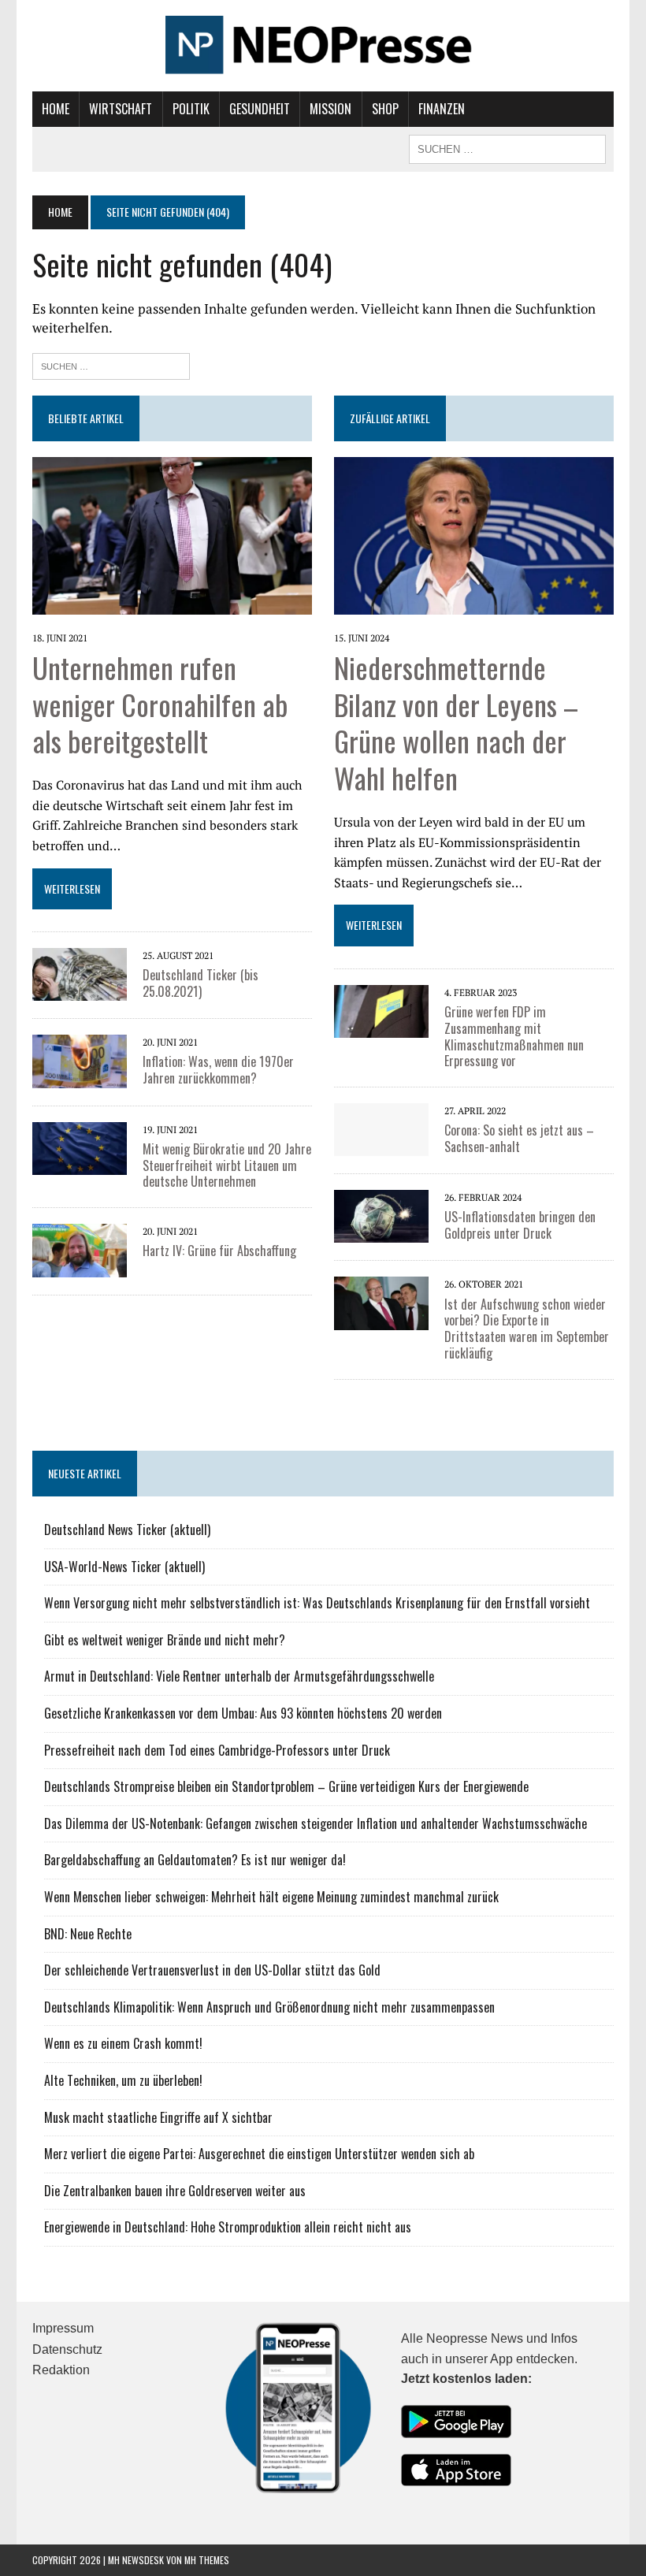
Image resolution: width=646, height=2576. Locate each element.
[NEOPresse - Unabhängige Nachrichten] (323, 46)
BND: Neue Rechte (88, 1934)
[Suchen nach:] (111, 364)
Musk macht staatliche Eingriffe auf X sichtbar (158, 2117)
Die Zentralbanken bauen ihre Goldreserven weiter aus (175, 2191)
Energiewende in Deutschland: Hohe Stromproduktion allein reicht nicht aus (228, 2227)
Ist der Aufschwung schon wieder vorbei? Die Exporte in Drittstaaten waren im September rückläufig (527, 1329)
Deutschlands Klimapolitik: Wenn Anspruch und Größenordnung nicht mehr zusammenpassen (269, 2007)
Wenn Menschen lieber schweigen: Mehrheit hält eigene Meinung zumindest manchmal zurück (271, 1897)
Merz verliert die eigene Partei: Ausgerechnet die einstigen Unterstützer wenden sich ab (259, 2154)
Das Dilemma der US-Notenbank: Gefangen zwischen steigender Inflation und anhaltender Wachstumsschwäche (316, 1823)
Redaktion (61, 2370)
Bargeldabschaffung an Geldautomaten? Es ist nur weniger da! (195, 1860)
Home (56, 109)
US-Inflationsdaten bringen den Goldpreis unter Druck (520, 1225)
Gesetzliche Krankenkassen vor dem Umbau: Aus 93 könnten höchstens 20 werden (243, 1713)
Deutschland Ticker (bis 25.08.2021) (200, 983)
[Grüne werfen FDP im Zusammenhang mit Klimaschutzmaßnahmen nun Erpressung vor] (381, 1028)
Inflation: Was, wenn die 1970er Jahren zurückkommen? (218, 1070)
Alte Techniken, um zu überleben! (123, 2080)
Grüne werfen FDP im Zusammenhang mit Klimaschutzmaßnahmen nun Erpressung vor (514, 1036)
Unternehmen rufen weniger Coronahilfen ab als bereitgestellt (160, 704)
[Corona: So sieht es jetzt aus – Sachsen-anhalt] (381, 1146)
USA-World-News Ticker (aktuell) (124, 1567)
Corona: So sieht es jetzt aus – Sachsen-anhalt (519, 1138)
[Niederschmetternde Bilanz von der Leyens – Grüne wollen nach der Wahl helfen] (474, 604)
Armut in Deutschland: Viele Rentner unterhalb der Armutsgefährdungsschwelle (239, 1676)
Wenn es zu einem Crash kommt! (123, 2043)
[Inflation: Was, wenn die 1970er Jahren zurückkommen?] (80, 1077)
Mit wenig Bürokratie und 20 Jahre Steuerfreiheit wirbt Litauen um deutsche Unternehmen (227, 1165)
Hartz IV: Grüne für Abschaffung (219, 1251)
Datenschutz (67, 2349)
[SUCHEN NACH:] (507, 147)
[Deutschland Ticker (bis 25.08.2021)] (80, 991)
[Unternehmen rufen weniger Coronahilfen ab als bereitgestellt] (172, 604)
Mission (330, 109)
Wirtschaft (121, 109)
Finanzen (442, 109)
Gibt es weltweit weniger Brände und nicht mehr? (165, 1640)
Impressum (63, 2328)
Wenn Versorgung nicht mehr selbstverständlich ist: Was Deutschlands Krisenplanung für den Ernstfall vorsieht (317, 1603)
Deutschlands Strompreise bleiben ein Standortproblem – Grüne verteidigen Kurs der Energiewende (286, 1786)
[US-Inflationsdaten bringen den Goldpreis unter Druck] (381, 1232)
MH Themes (207, 2560)
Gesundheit (260, 109)
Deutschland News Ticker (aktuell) (127, 1530)
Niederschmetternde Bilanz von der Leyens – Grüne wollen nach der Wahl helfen (456, 722)
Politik (191, 109)
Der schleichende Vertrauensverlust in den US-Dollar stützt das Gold (212, 1970)
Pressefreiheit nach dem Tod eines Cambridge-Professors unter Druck (217, 1750)
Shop (385, 109)
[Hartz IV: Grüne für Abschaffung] (80, 1266)
